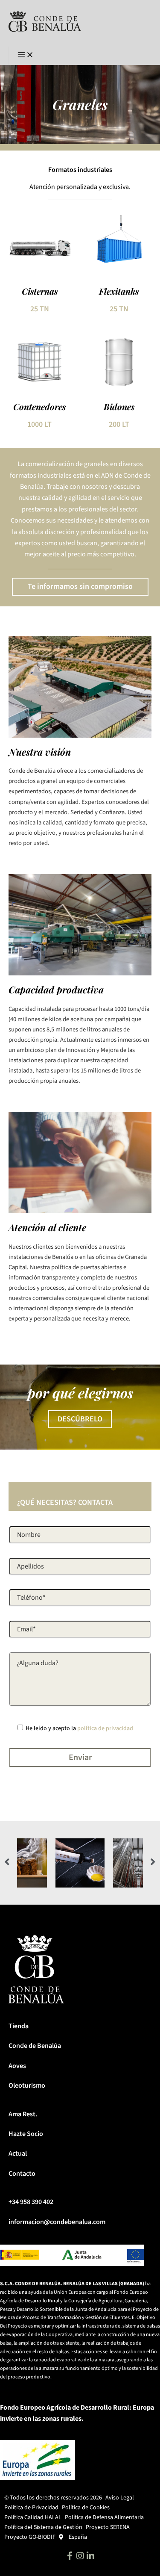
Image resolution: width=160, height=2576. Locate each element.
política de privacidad (105, 1728)
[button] (7, 1862)
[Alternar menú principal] (26, 56)
